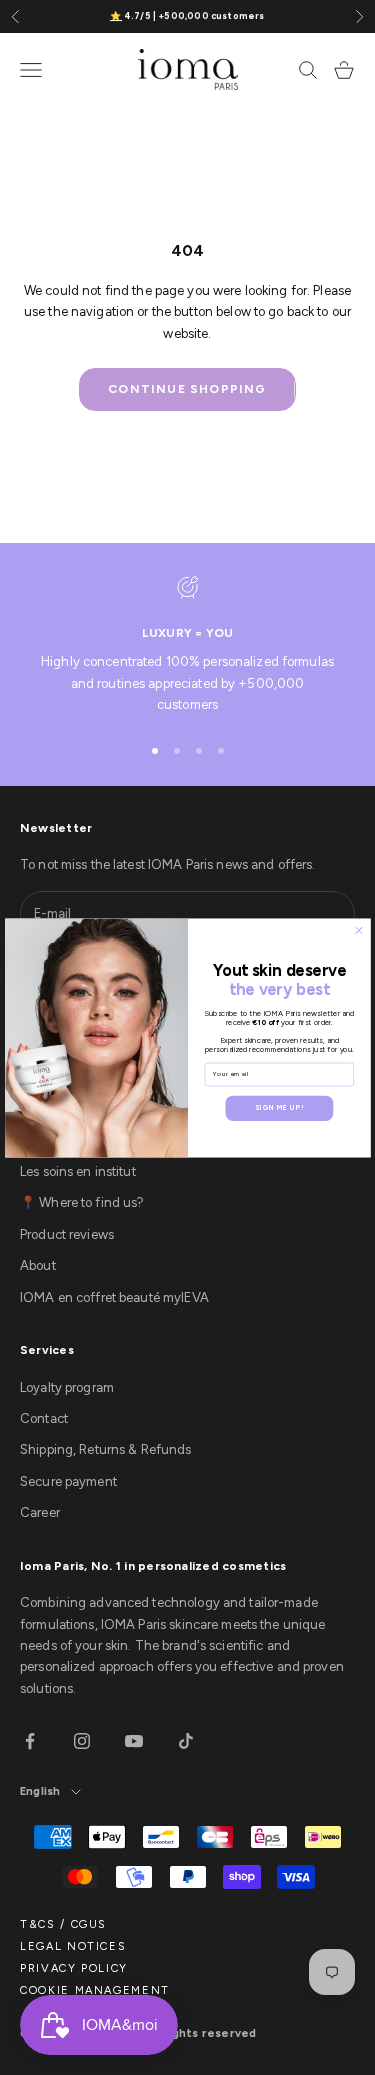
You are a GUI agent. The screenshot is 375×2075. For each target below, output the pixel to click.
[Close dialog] (358, 930)
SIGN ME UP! (279, 1107)
